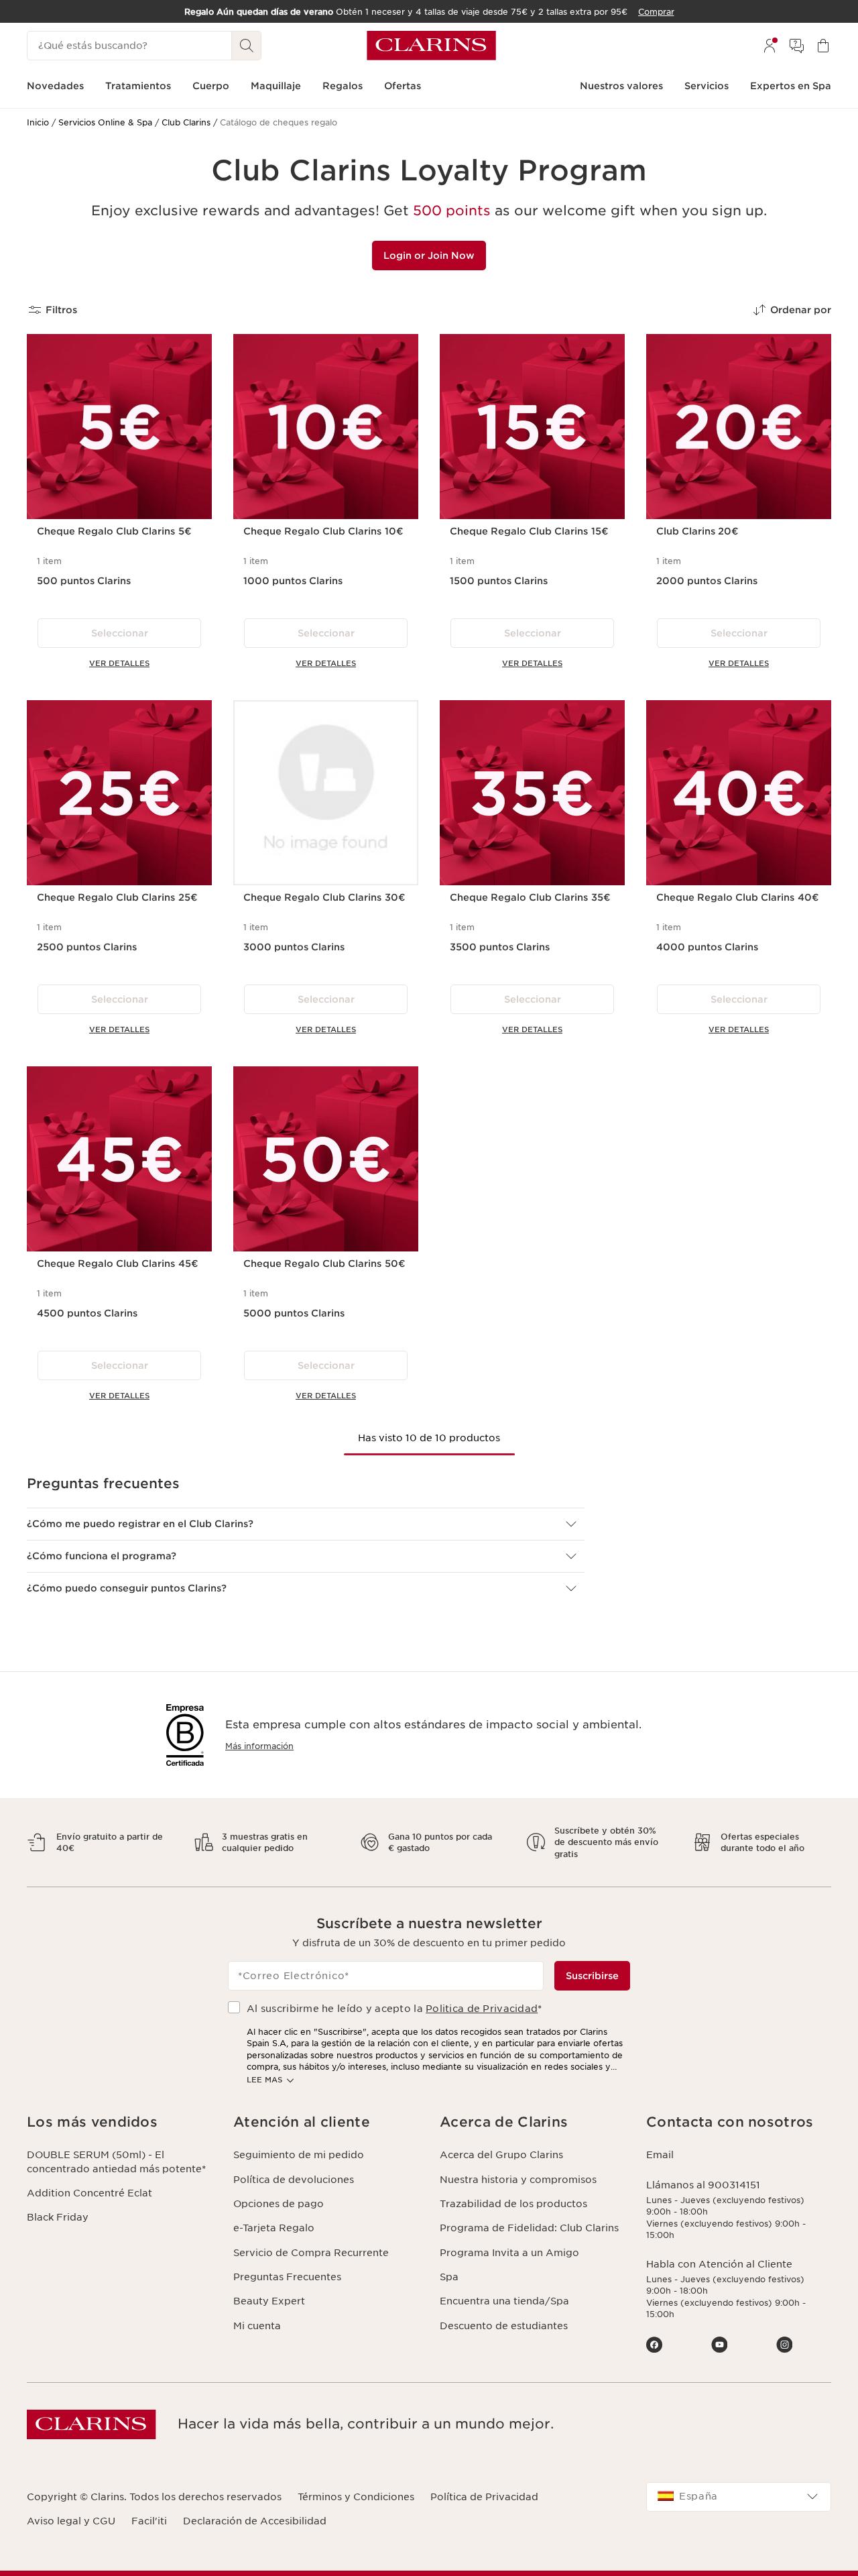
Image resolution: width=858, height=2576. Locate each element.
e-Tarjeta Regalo (274, 2228)
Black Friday (58, 2217)
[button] (306, 1524)
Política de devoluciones (294, 2180)
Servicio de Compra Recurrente (311, 2253)
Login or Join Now (429, 256)
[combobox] (739, 2497)
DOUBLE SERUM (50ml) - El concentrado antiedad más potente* (116, 2162)
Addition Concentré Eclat (89, 2193)
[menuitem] (770, 46)
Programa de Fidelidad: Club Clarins (529, 2228)
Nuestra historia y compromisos (518, 2180)
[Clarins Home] (431, 46)
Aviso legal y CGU (71, 2521)
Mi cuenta (257, 2326)
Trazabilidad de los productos (513, 2204)
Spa (449, 2277)
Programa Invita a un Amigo (509, 2253)
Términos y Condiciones (356, 2497)
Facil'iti (149, 2521)
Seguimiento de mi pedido (299, 2155)
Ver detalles (119, 663)
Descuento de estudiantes (504, 2326)
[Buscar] (247, 46)
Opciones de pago (279, 2204)
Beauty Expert (269, 2301)
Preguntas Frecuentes (287, 2277)
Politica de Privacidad (482, 2009)
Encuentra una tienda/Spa (504, 2301)
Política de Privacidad (484, 2497)
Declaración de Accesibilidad (255, 2521)
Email (660, 2155)
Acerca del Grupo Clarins (501, 2155)
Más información (259, 1746)
